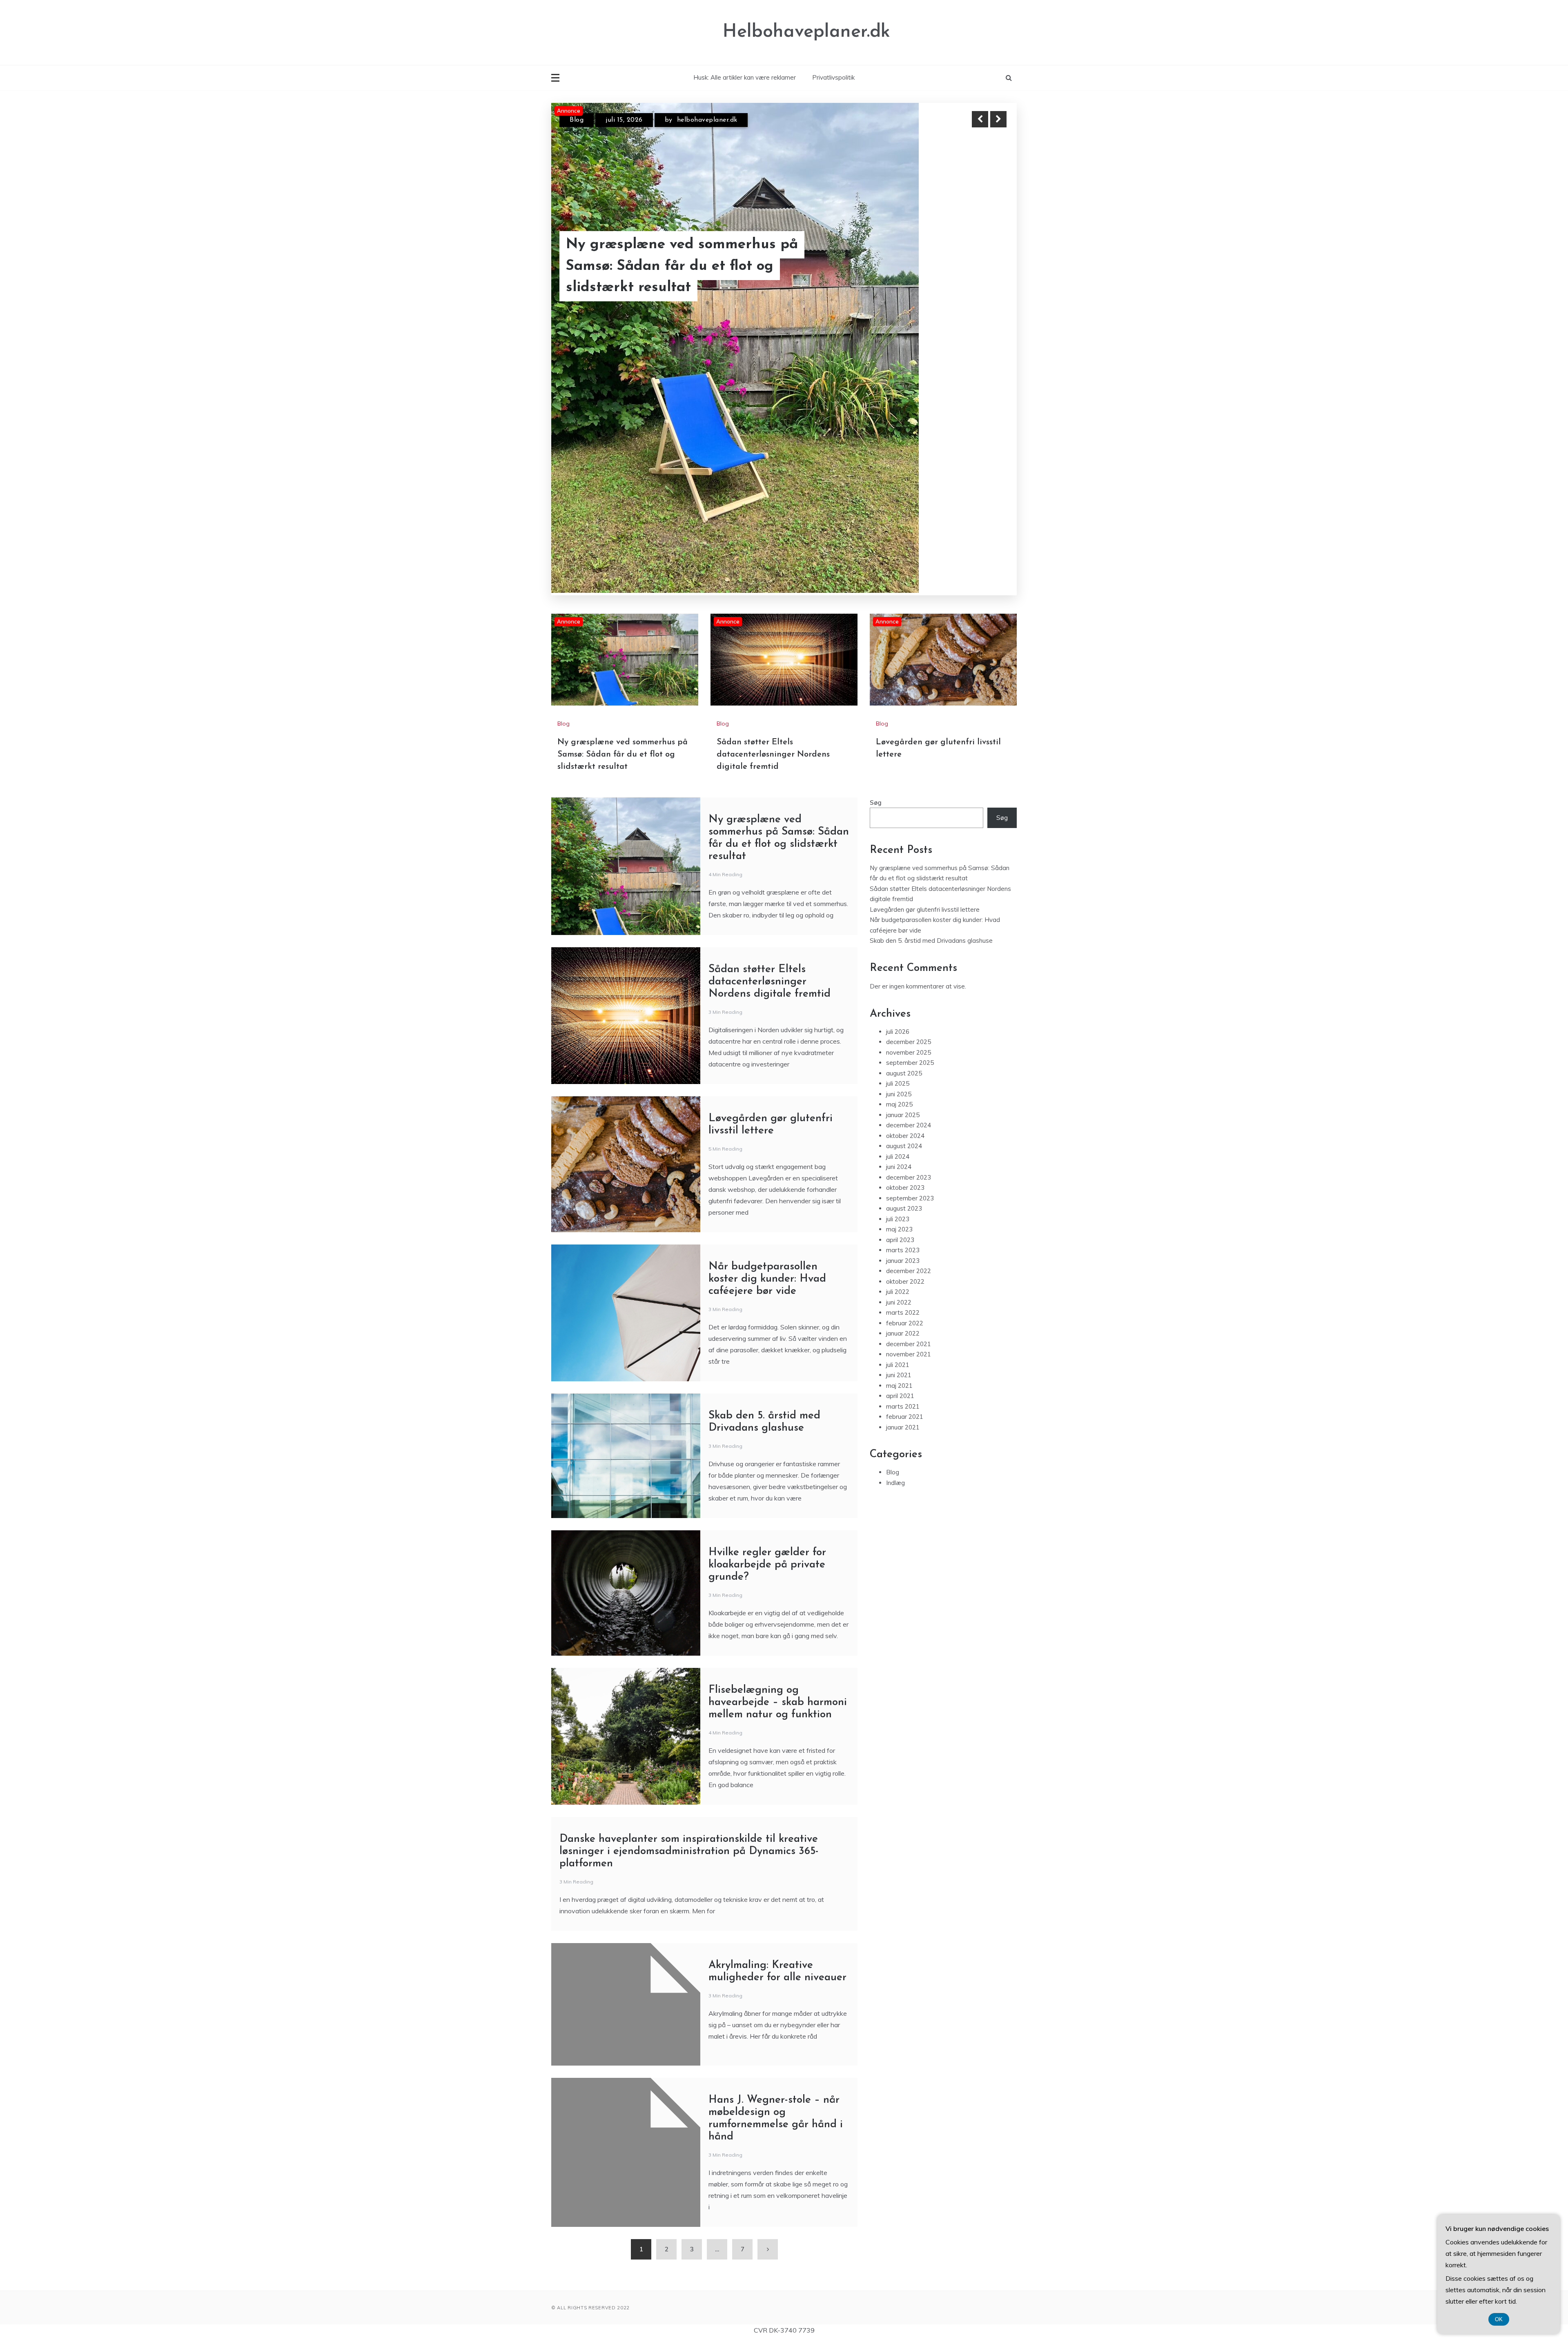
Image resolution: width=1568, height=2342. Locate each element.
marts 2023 (903, 1070)
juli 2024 (898, 976)
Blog (577, 120)
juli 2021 (898, 1185)
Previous (980, 119)
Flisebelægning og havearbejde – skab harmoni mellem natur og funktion (778, 1522)
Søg (876, 622)
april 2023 (900, 1060)
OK (1499, 2319)
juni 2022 (899, 1122)
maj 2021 (899, 1206)
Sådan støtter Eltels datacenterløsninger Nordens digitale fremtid (773, 574)
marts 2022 (903, 1133)
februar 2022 (905, 1143)
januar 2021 (903, 1247)
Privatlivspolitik (833, 77)
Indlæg (895, 1303)
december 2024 (909, 945)
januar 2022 (903, 1154)
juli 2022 (898, 1112)
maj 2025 (899, 925)
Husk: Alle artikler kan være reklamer (745, 77)
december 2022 (909, 1091)
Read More (983, 277)
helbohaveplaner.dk (729, 120)
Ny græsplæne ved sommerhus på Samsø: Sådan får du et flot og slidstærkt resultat (623, 574)
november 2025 (909, 872)
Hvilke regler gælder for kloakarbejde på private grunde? (767, 1385)
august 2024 (904, 966)
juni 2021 (899, 1195)
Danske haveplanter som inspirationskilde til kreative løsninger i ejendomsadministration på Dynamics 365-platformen (689, 1671)
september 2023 (910, 1018)
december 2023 (909, 997)
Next (998, 119)
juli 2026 (898, 852)
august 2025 (904, 893)
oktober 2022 (905, 1101)
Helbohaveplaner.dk (806, 32)
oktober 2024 (905, 956)
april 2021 (900, 1216)
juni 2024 (899, 987)
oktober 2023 (905, 1008)
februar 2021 (905, 1237)
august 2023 (904, 1029)
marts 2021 (903, 1226)
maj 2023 (899, 1050)
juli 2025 (898, 904)
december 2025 (909, 862)
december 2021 (909, 1164)
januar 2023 (903, 1081)
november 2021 (909, 1174)
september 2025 (910, 883)
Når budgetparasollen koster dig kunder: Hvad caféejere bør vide (767, 1099)
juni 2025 (899, 914)
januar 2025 (903, 935)
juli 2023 (898, 1039)
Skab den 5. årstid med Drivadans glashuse (931, 761)
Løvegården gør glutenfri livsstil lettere (676, 277)
